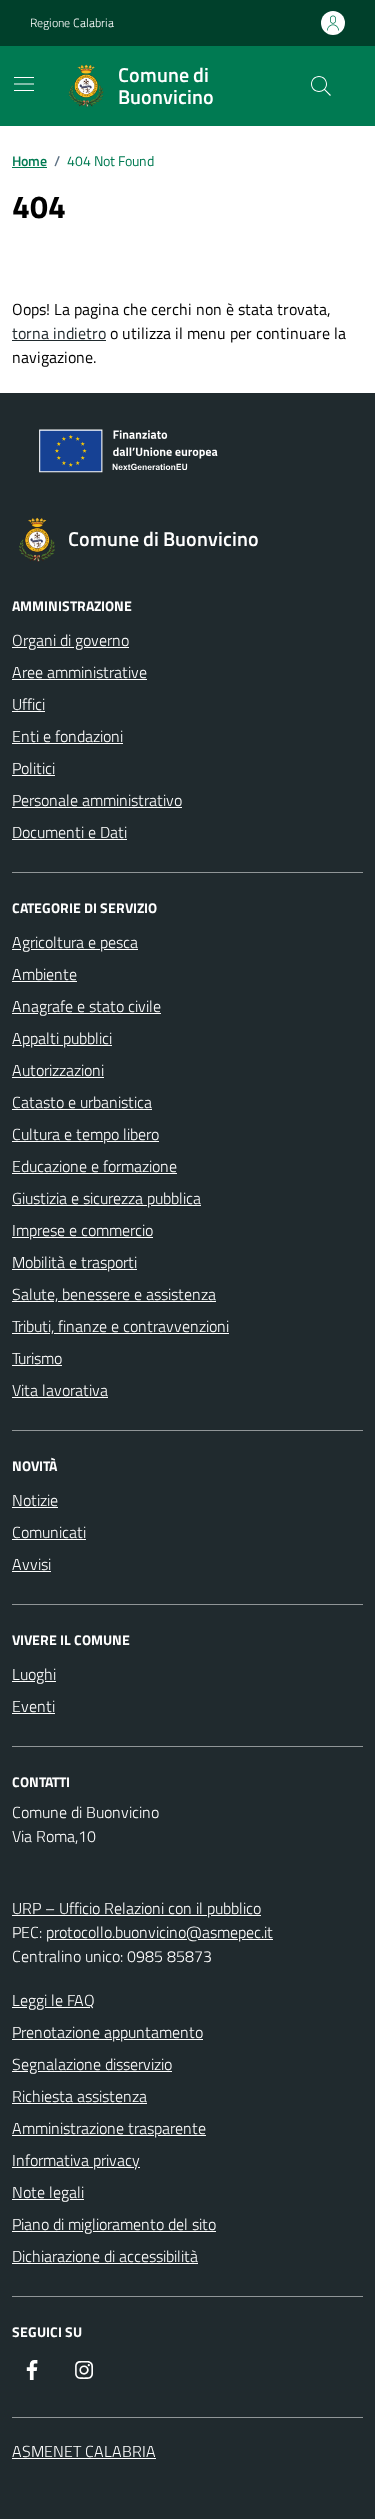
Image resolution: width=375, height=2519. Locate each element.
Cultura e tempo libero (85, 1134)
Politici (33, 768)
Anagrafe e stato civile (86, 1006)
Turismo (37, 1358)
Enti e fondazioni (67, 736)
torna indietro (59, 333)
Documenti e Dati (69, 832)
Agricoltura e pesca (75, 942)
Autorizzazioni (58, 1070)
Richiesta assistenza (79, 2096)
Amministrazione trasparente (109, 2128)
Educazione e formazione (94, 1166)
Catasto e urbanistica (82, 1102)
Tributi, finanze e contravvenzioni (120, 1326)
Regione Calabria (72, 23)
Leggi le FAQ (53, 2000)
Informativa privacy (76, 2160)
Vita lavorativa (60, 1390)
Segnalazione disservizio (92, 2064)
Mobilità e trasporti (74, 1262)
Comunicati (49, 1532)
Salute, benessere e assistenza (114, 1294)
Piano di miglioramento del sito (114, 2224)
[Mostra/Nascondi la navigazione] (24, 84)
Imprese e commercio (82, 1230)
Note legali (48, 2192)
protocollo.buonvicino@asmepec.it (159, 1932)
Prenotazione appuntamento (107, 2032)
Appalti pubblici (62, 1038)
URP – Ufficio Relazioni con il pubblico (136, 1908)
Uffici (28, 704)
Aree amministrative (79, 672)
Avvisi (31, 1564)
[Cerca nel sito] (321, 86)
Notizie (35, 1500)
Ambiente (44, 974)
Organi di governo (70, 640)
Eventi (33, 1706)
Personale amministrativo (97, 800)
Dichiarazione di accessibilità (105, 2256)
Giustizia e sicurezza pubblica (106, 1198)
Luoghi (34, 1674)
